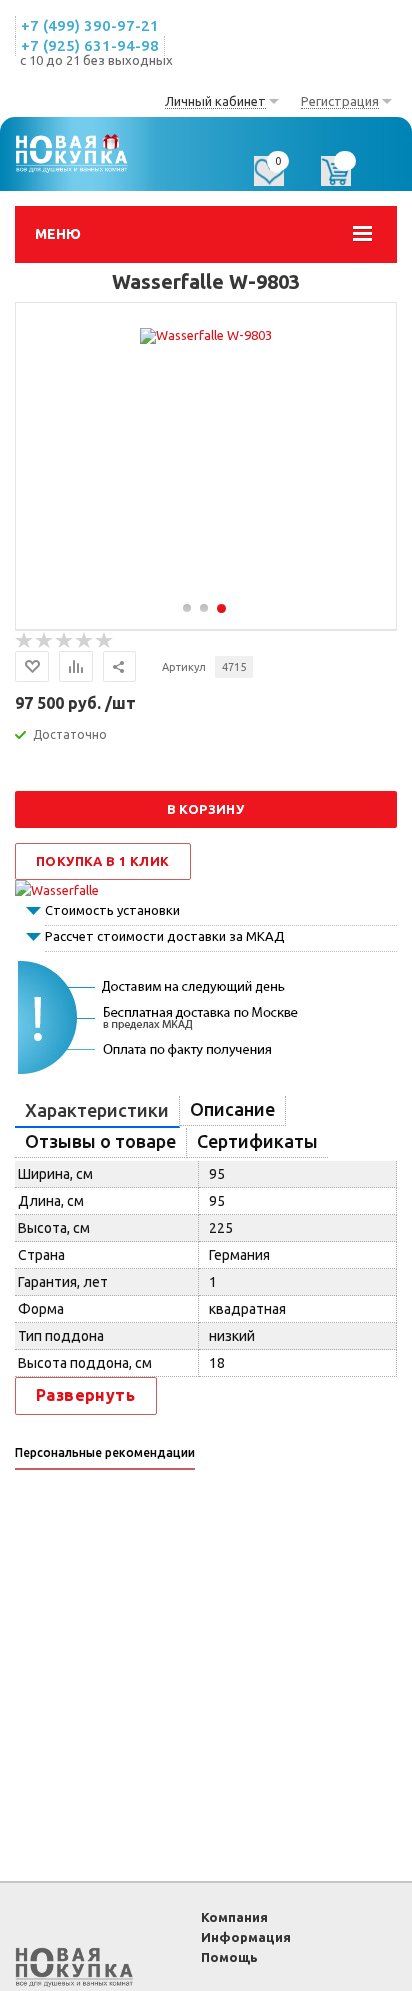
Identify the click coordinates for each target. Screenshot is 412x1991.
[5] (105, 641)
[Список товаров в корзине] (346, 178)
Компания (234, 1917)
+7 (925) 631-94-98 (90, 45)
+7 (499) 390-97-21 (90, 25)
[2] (45, 641)
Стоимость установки (112, 910)
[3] (65, 641)
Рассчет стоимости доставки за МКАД (165, 936)
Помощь (229, 1957)
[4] (85, 641)
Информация (246, 1937)
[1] (25, 641)
